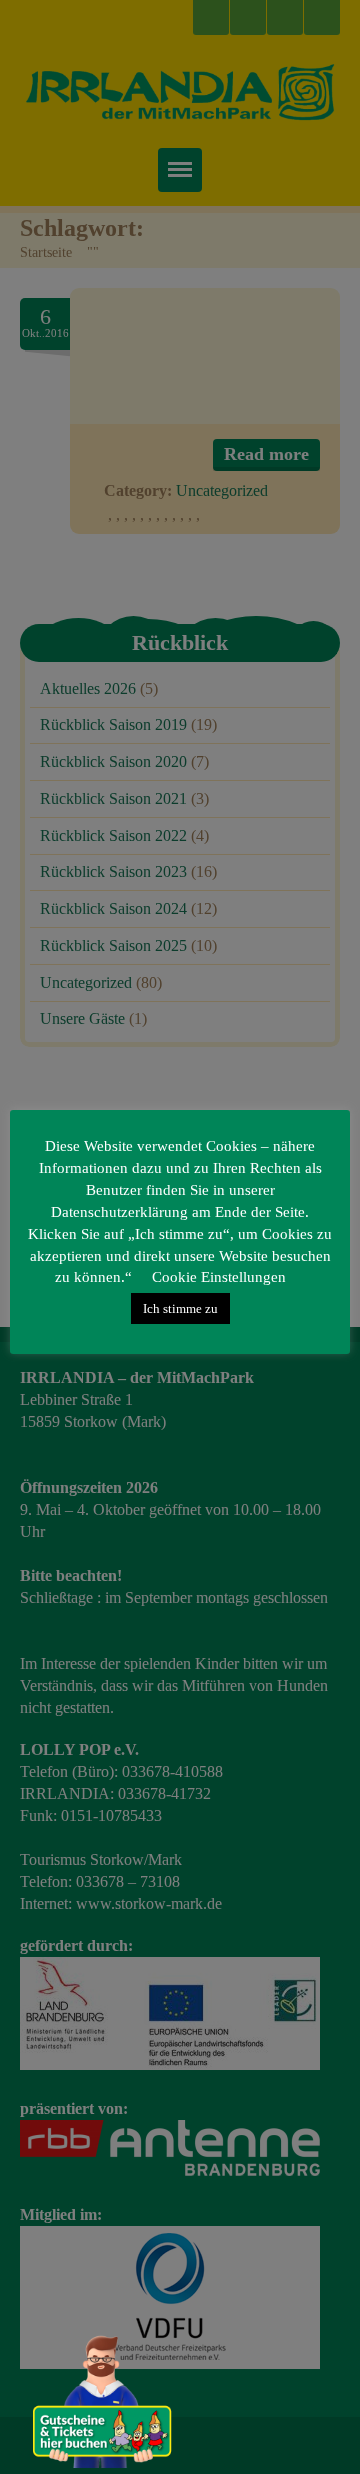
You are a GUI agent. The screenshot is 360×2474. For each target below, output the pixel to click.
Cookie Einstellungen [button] (219, 1277)
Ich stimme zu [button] (180, 1308)
